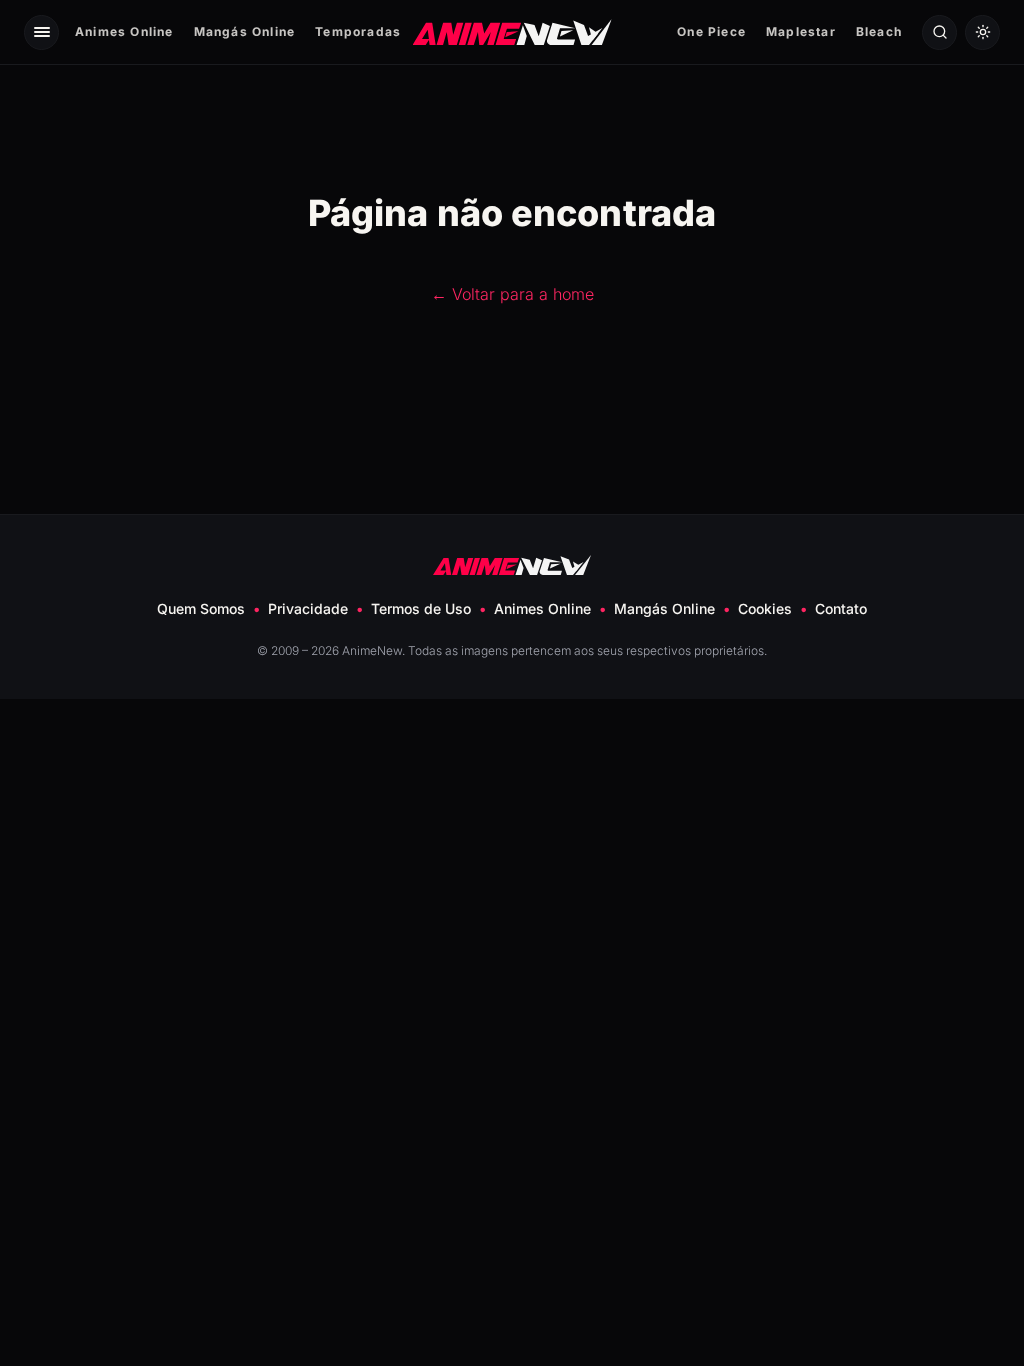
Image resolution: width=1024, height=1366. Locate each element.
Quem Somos (201, 608)
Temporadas (358, 31)
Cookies (765, 608)
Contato (841, 608)
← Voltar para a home (512, 294)
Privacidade (308, 608)
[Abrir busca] (939, 32)
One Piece (711, 31)
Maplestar (801, 31)
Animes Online (124, 31)
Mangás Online (245, 31)
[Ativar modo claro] (982, 32)
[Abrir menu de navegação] (41, 32)
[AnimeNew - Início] (512, 31)
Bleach (879, 31)
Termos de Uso (421, 608)
